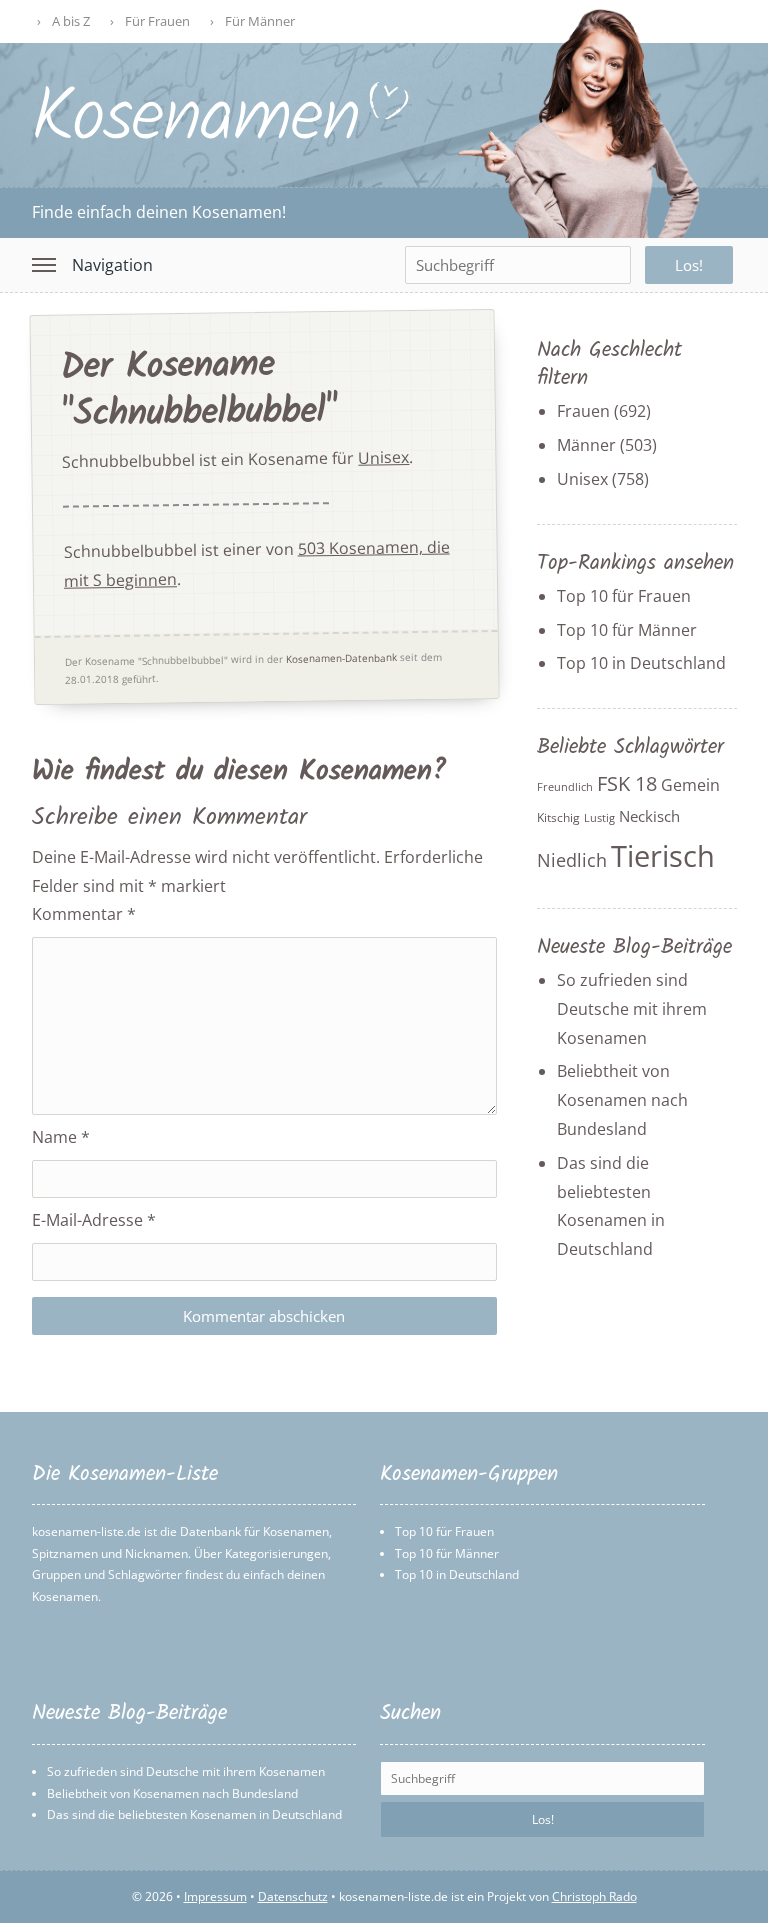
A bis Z (71, 21)
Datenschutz (293, 1896)
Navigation (112, 265)
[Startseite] (221, 137)
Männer (586, 445)
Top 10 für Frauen (624, 596)
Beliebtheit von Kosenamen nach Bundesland (622, 1100)
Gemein (690, 785)
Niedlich (572, 860)
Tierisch (663, 856)
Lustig (599, 818)
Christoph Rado (594, 1896)
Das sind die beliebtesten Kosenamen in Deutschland (194, 1814)
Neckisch (649, 816)
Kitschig (558, 817)
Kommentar (84, 914)
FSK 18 (627, 783)
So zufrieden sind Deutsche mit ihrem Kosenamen (632, 1009)
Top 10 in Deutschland (641, 663)
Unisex (383, 457)
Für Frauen (157, 21)
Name (61, 1137)
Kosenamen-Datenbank (340, 658)
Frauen (583, 411)
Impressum (215, 1896)
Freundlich (565, 787)
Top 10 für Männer (627, 630)
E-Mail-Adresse (94, 1220)
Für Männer (260, 21)
